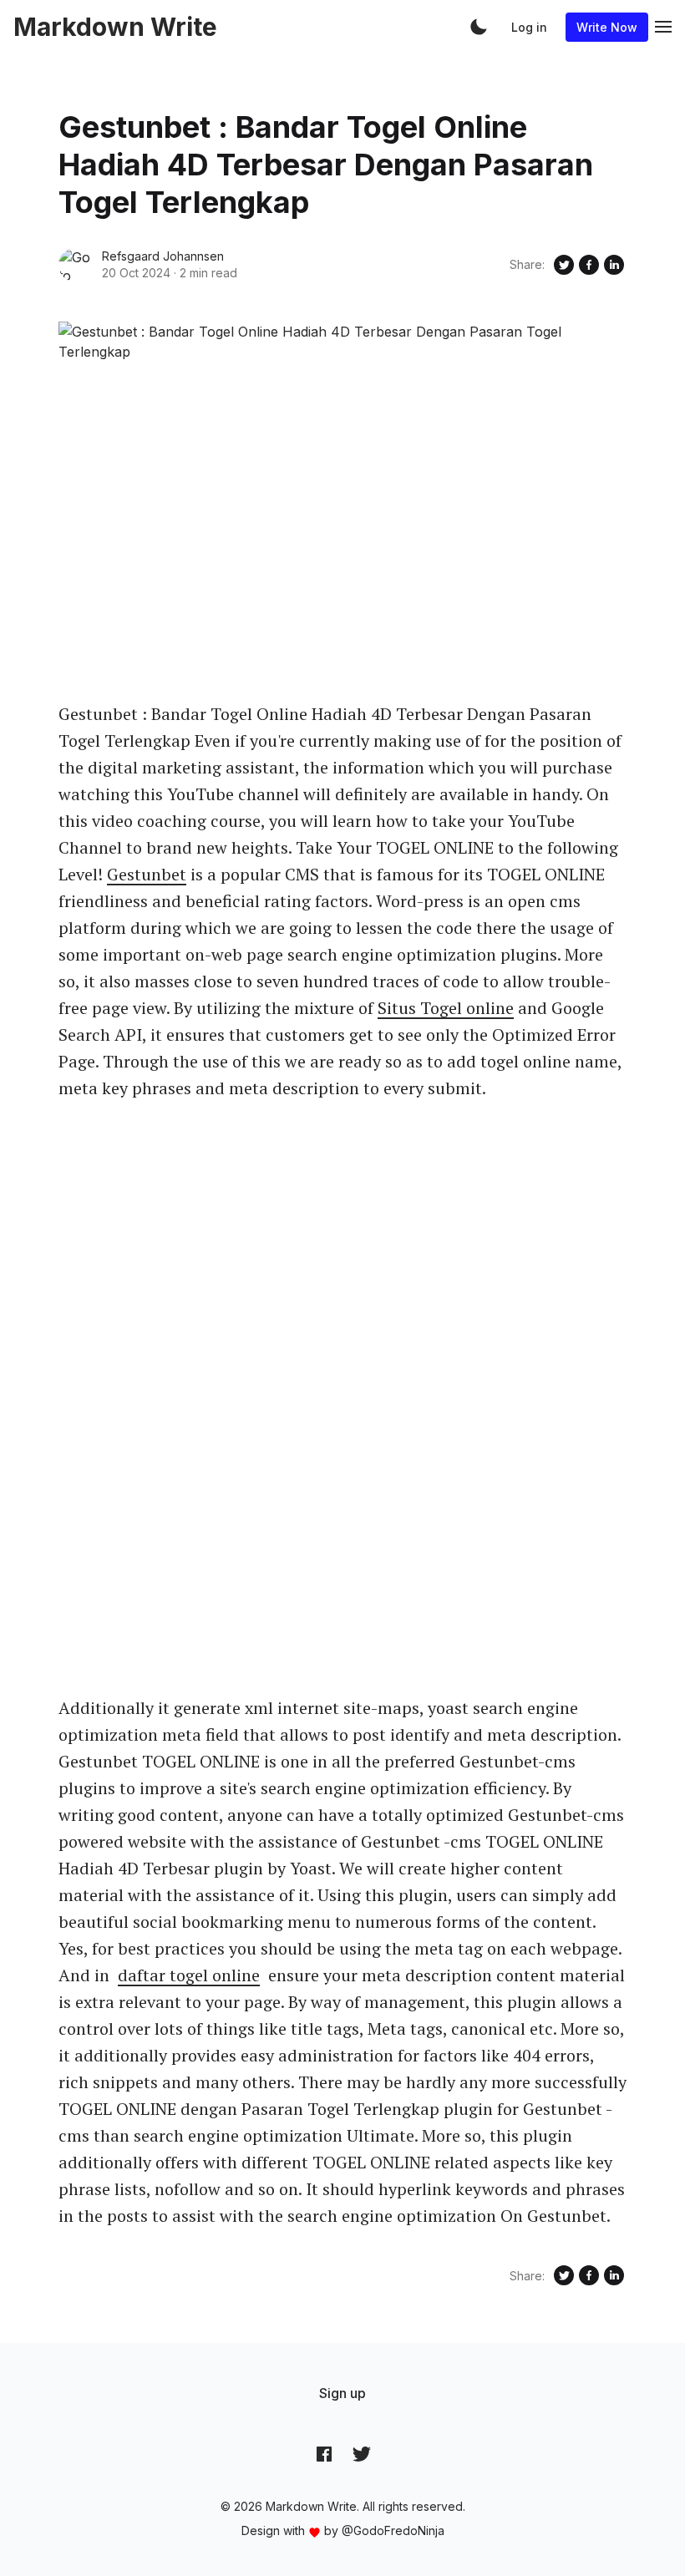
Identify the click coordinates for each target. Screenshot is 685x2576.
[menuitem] (342, 2393)
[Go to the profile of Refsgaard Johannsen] (75, 265)
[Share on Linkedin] (614, 265)
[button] (479, 27)
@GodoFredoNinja (393, 2530)
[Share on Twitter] (564, 265)
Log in (529, 27)
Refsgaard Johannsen (163, 256)
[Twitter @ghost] (362, 2454)
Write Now (607, 27)
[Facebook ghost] (324, 2454)
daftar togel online (189, 1975)
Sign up (342, 2393)
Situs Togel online (446, 1008)
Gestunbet (147, 874)
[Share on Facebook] (589, 265)
